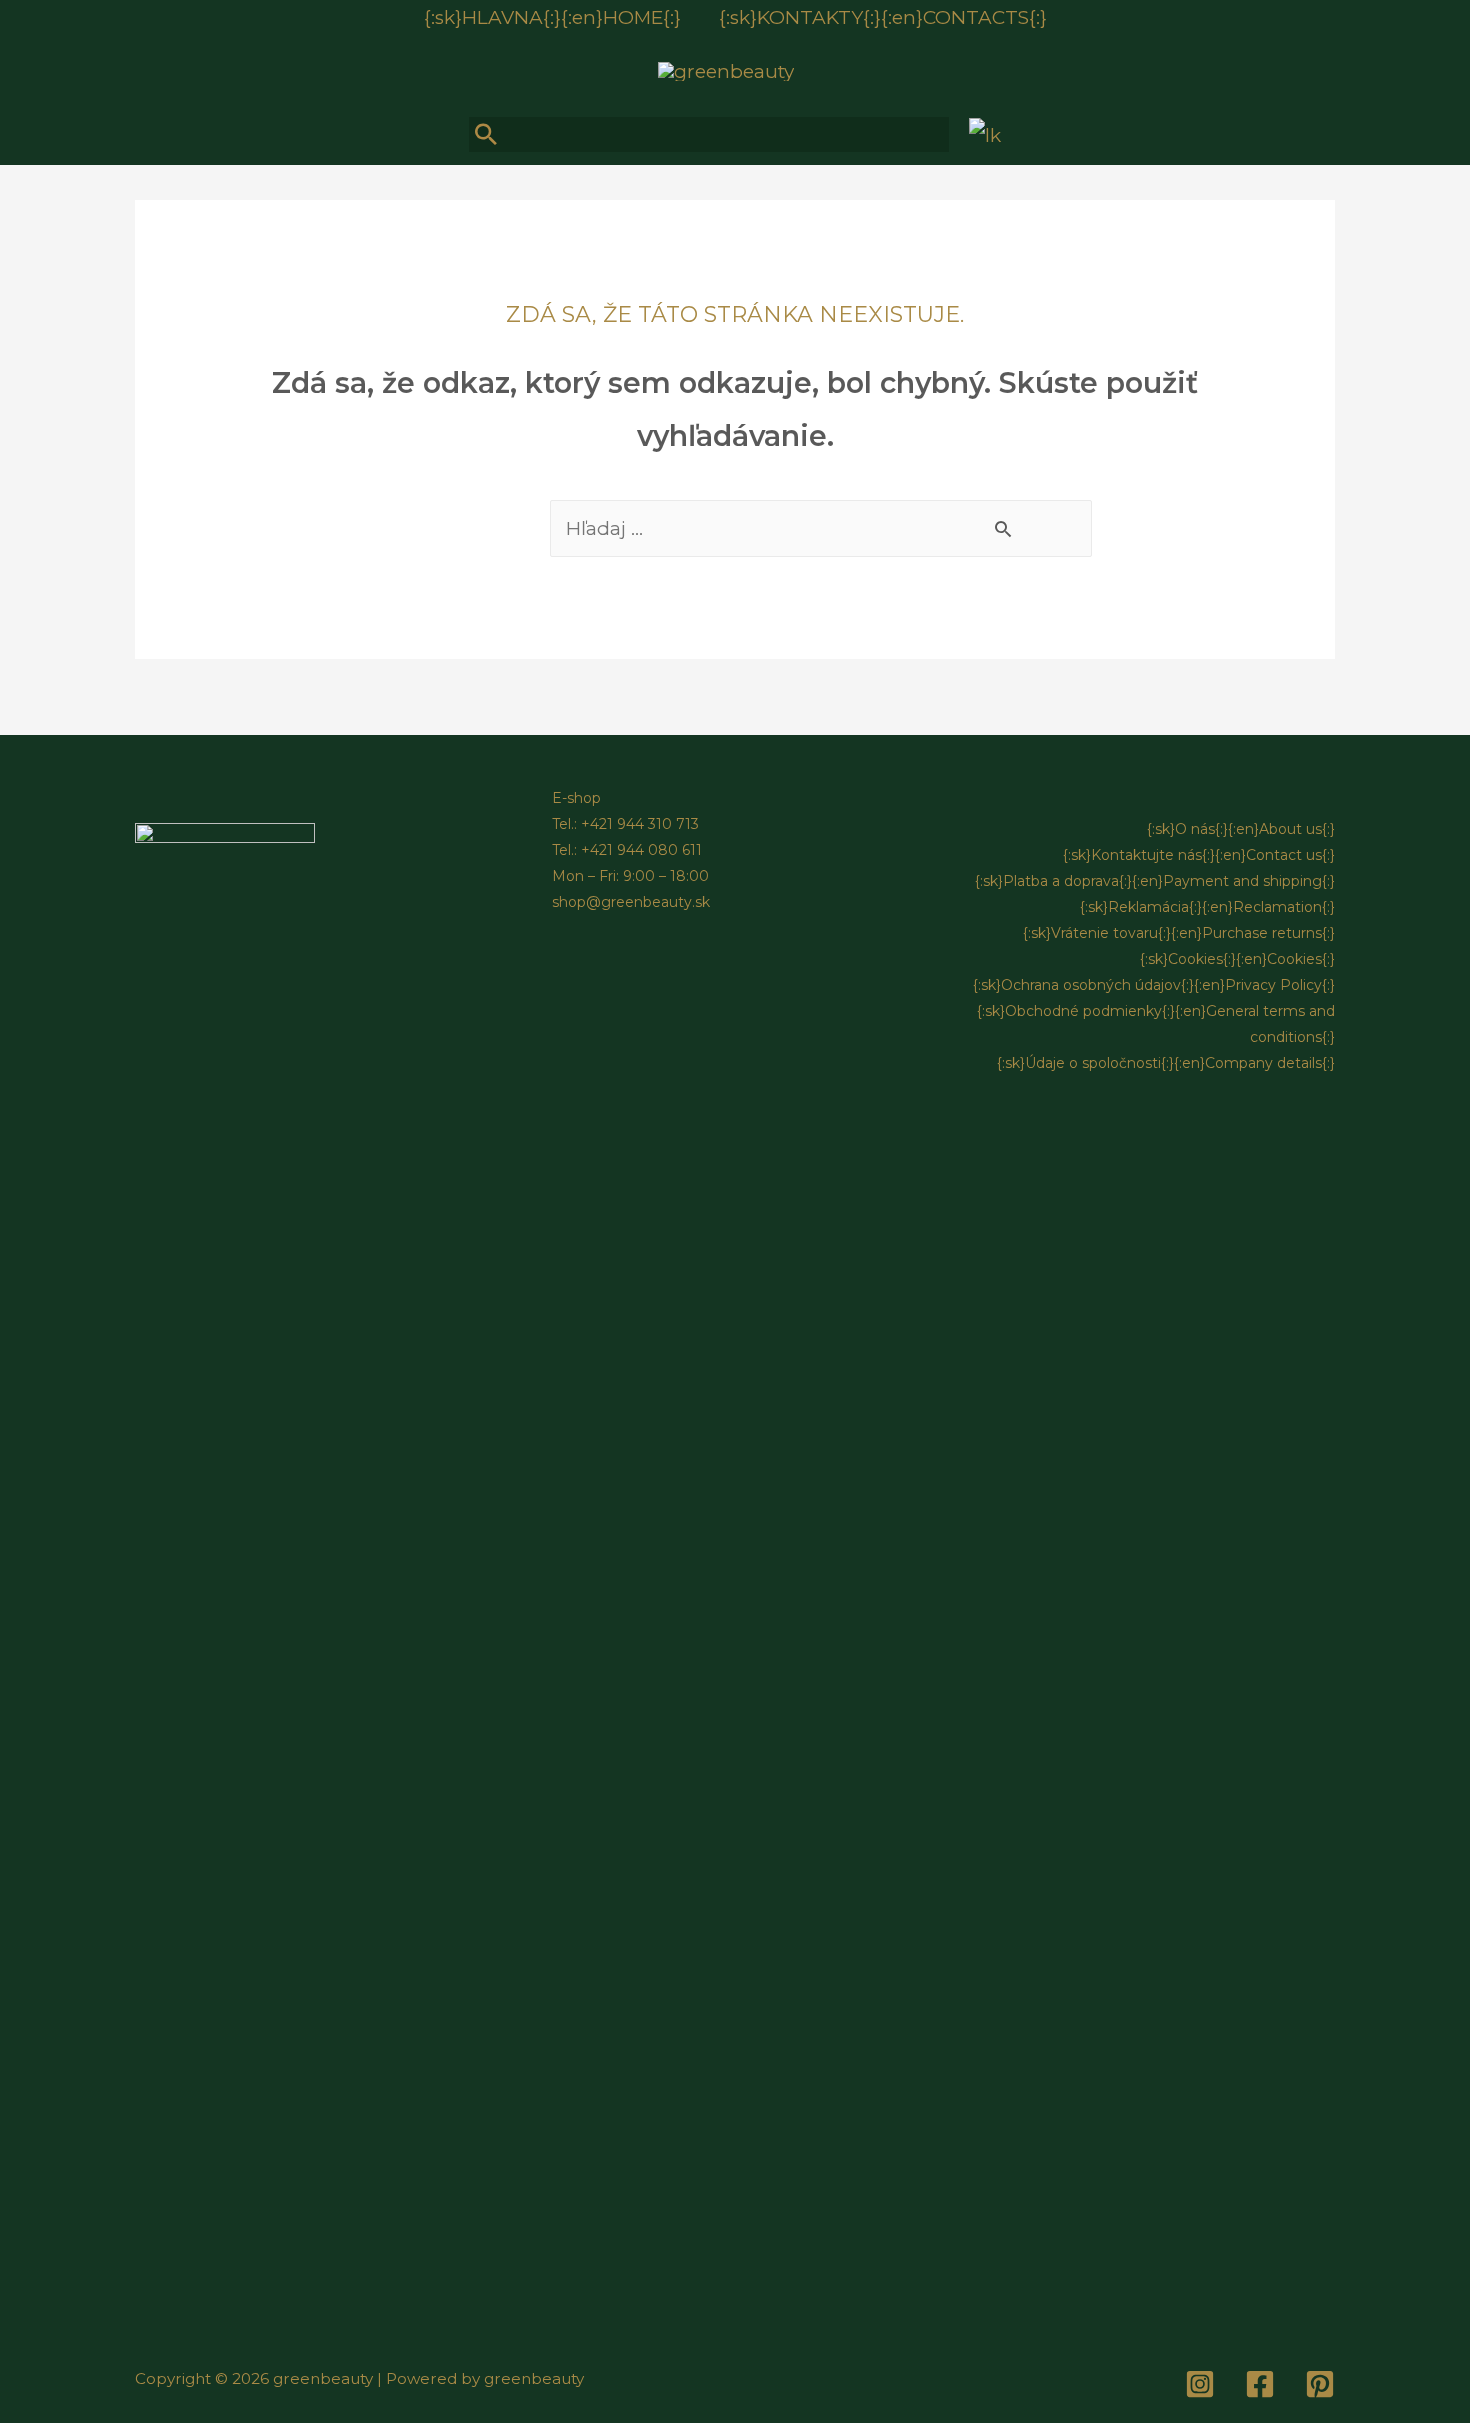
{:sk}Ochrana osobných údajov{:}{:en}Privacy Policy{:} (1154, 985)
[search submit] (487, 134)
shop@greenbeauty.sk (631, 902)
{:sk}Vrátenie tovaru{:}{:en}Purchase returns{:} (1179, 933)
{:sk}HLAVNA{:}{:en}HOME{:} (552, 17)
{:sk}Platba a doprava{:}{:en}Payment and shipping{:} (1155, 881)
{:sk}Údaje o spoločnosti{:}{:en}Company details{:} (1166, 1063)
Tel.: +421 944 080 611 (627, 850)
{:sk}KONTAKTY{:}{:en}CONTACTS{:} (883, 17)
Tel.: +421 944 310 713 (625, 824)
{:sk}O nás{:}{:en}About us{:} (1241, 829)
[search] (709, 134)
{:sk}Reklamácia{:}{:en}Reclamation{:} (1207, 907)
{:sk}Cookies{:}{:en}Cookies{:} (1237, 959)
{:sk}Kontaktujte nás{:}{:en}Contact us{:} (1199, 855)
